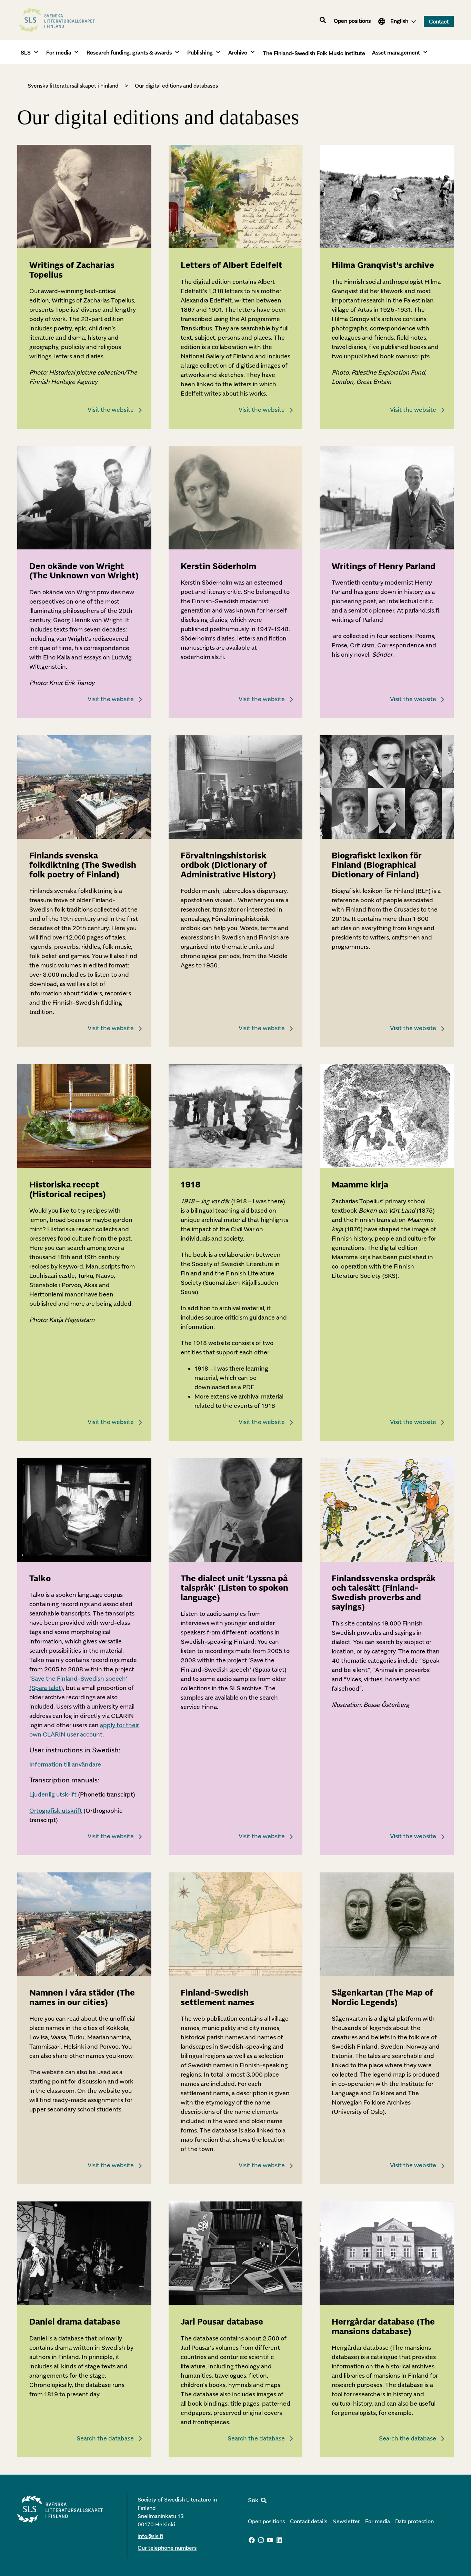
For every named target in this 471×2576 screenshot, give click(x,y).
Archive (238, 52)
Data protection (414, 2521)
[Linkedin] (279, 2540)
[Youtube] (270, 2540)
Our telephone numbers (167, 2548)
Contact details (309, 2521)
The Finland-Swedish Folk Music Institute (314, 53)
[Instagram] (261, 2540)
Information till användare (65, 1764)
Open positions (352, 21)
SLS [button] (26, 52)
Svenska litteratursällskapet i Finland (73, 86)
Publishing (200, 52)
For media (59, 52)
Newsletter (346, 2521)
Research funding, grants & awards (129, 52)
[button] (323, 20)
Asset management (396, 52)
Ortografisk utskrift (56, 1811)
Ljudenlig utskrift (53, 1794)
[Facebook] (252, 2540)
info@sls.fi (150, 2536)
